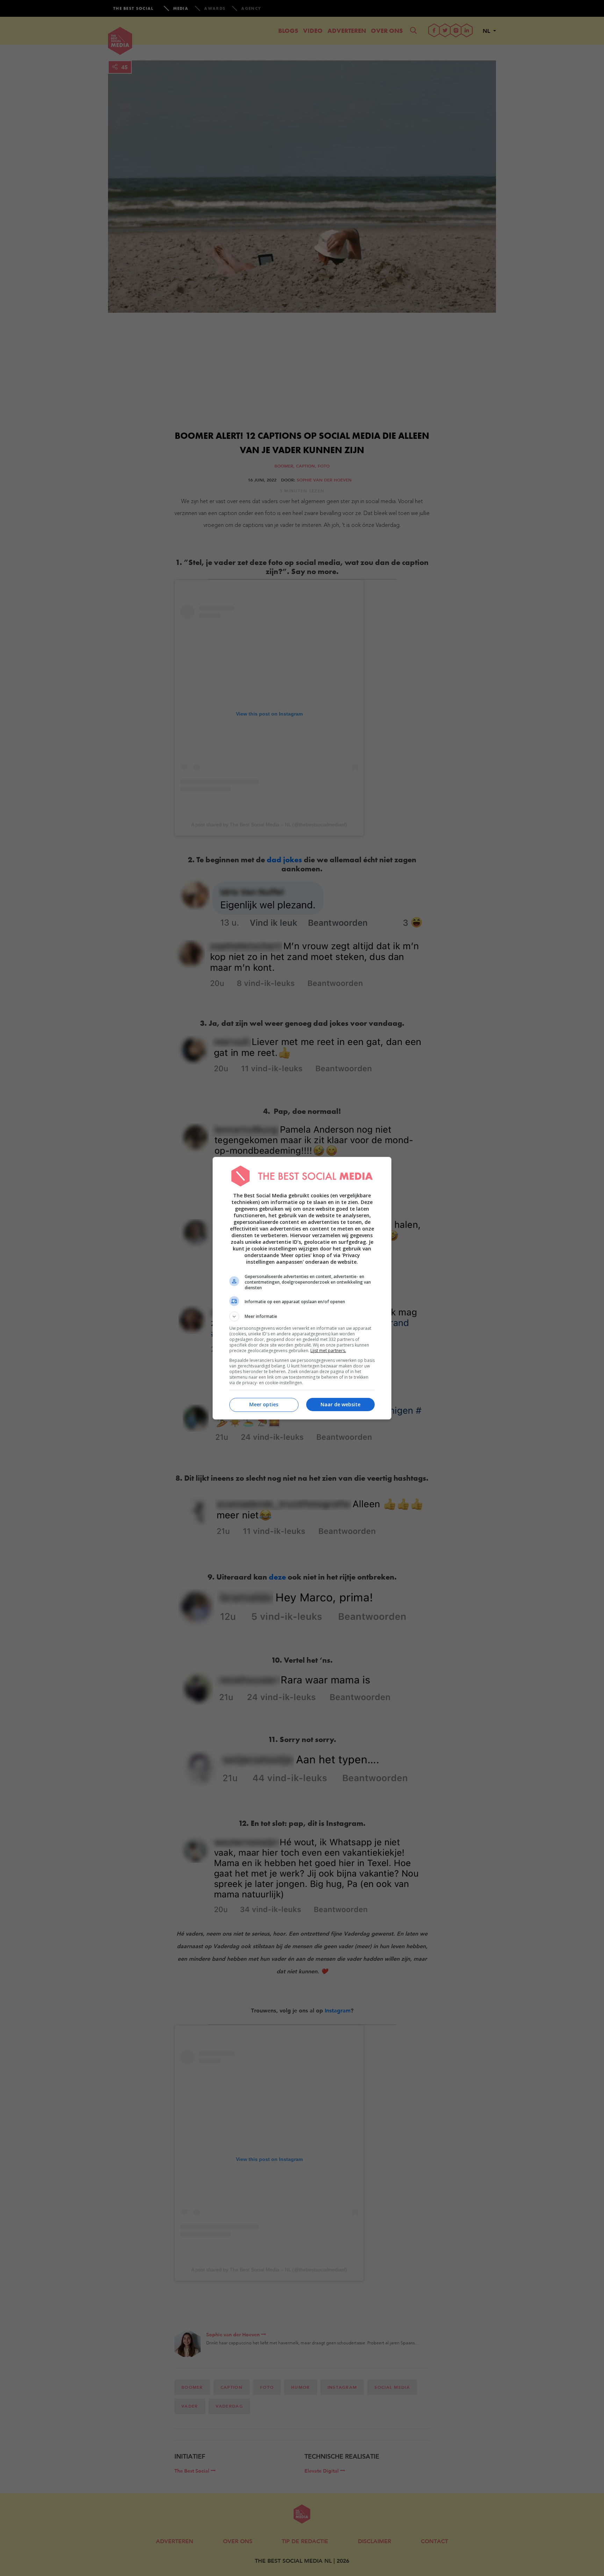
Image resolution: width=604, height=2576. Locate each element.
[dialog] (302, 1288)
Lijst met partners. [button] (328, 1351)
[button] (302, 1316)
